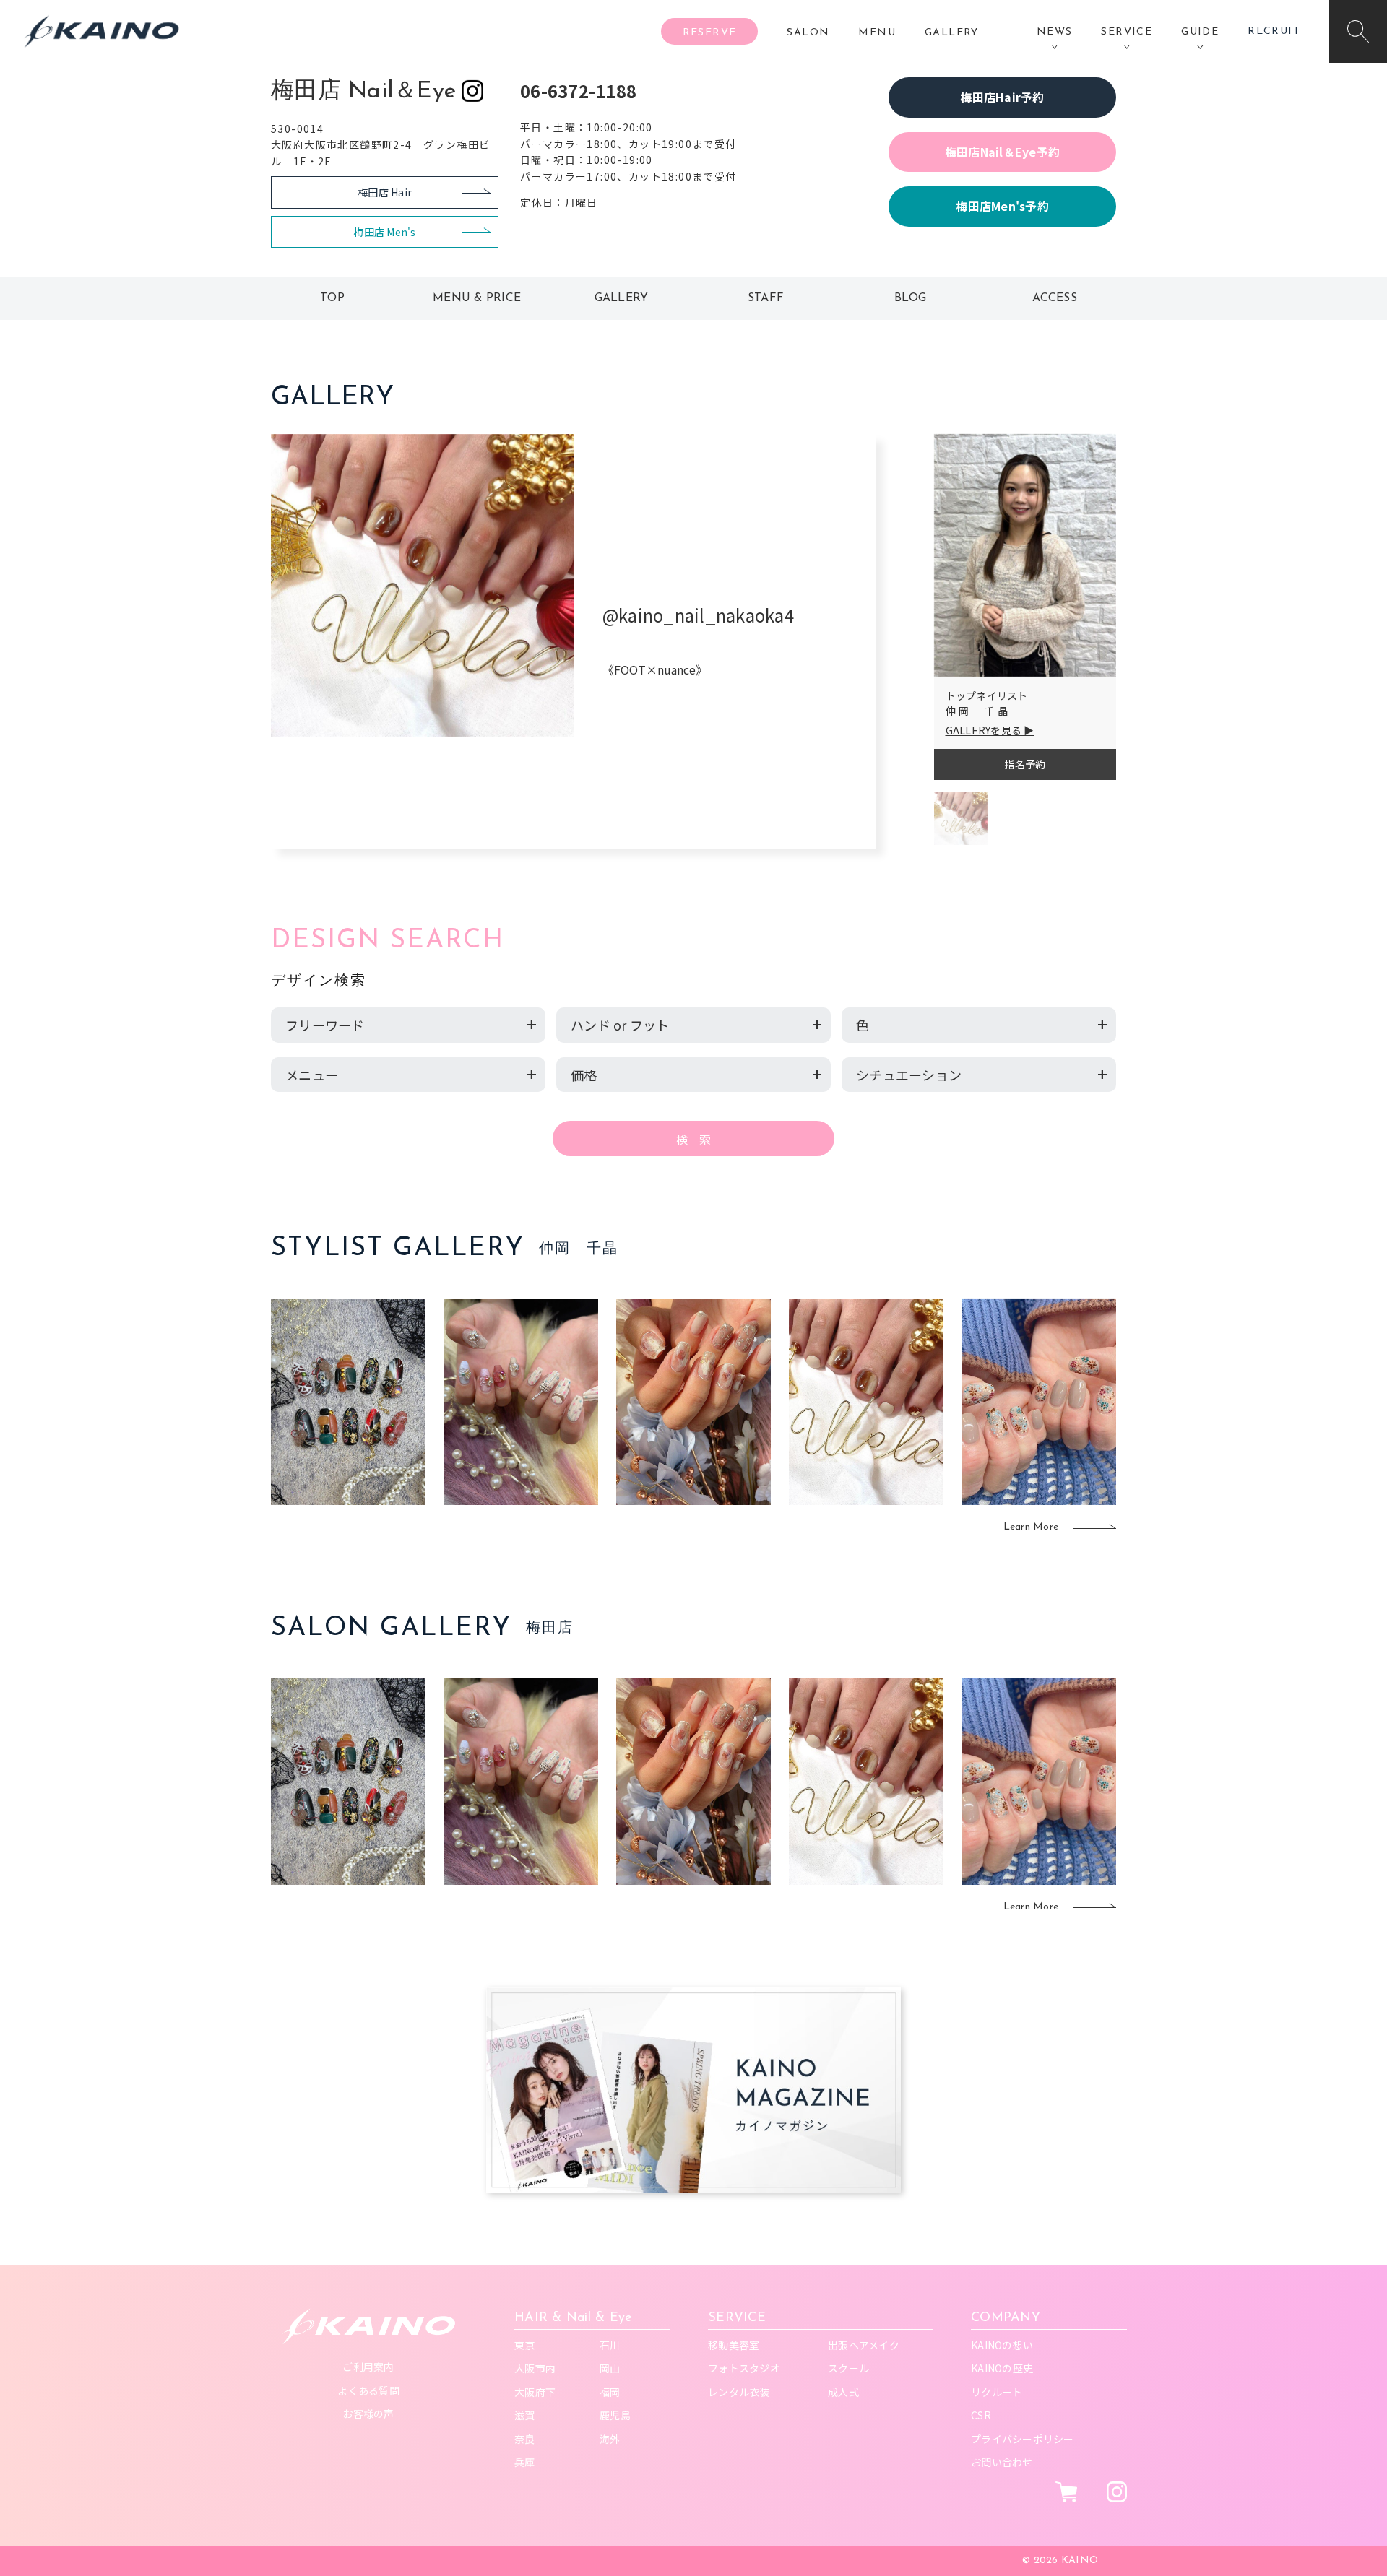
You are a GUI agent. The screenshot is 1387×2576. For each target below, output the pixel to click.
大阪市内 (535, 2368)
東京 (525, 2345)
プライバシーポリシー (1023, 2439)
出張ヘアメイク (864, 2345)
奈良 (525, 2439)
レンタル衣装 (739, 2392)
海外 (610, 2439)
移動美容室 (734, 2345)
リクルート (997, 2392)
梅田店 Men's (384, 232)
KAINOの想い (1002, 2345)
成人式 (843, 2392)
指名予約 (1025, 764)
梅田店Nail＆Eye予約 (1002, 152)
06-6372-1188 (578, 91)
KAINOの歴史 (1002, 2368)
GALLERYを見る (984, 730)
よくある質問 (368, 2390)
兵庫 (525, 2462)
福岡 (610, 2392)
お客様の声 (368, 2414)
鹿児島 (615, 2415)
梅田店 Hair (385, 192)
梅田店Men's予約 (1002, 206)
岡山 (610, 2368)
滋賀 (525, 2415)
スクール (848, 2368)
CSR (981, 2415)
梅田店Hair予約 (1002, 97)
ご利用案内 (368, 2367)
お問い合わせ (1002, 2462)
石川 (610, 2345)
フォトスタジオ (744, 2368)
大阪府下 (535, 2392)
